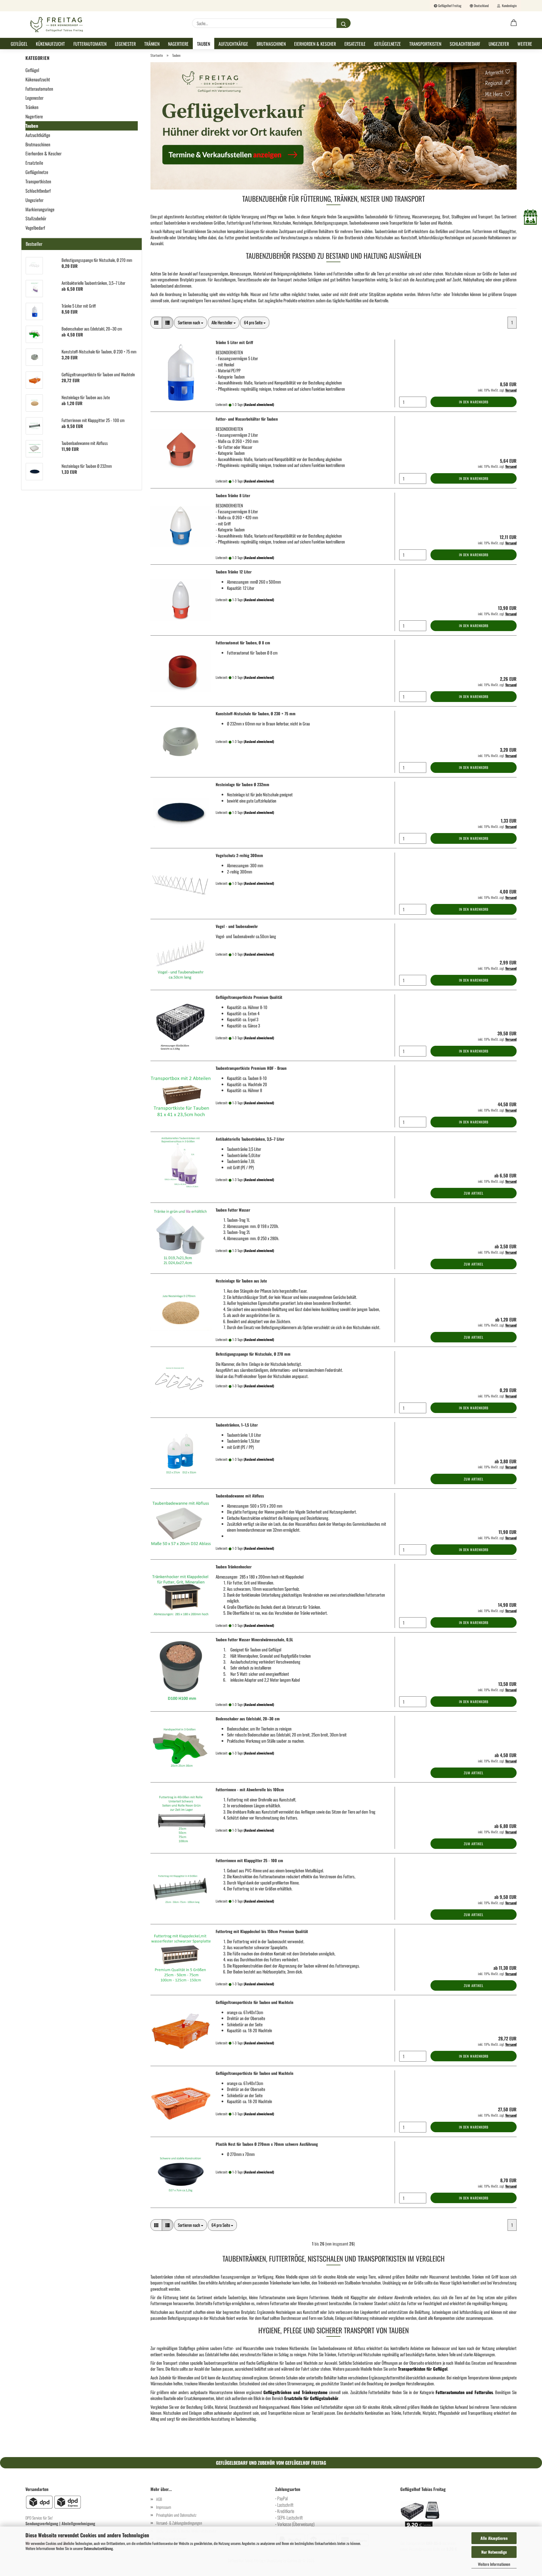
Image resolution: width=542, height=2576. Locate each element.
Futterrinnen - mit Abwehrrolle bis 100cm (250, 1789)
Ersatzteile (355, 44)
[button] (514, 23)
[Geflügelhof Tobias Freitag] (57, 25)
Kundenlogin (508, 6)
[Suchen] (344, 23)
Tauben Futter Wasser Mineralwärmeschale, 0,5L (254, 1639)
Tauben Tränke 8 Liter (233, 495)
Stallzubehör (36, 218)
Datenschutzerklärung (98, 2548)
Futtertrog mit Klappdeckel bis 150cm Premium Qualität (262, 1931)
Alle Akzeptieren (494, 2538)
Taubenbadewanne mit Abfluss (240, 1496)
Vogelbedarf (35, 228)
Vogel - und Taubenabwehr (237, 926)
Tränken (152, 44)
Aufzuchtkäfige (233, 44)
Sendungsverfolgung (42, 2523)
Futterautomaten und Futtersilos (464, 2392)
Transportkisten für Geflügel (423, 2369)
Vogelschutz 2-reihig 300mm (239, 855)
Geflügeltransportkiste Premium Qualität (249, 997)
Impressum (164, 2507)
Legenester (125, 44)
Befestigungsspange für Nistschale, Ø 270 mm (253, 1354)
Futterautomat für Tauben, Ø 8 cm (243, 643)
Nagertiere (178, 44)
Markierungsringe (40, 209)
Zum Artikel (474, 1193)
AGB (159, 2499)
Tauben (204, 44)
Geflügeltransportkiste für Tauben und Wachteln (254, 2002)
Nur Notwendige (494, 2552)
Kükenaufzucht (50, 44)
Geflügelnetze (387, 44)
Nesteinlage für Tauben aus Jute (241, 1281)
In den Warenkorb (474, 402)
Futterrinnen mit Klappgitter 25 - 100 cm (249, 1860)
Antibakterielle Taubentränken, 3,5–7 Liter (250, 1139)
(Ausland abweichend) (259, 404)
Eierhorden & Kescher (315, 44)
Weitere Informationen (494, 2564)
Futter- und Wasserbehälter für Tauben (247, 419)
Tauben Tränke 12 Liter (234, 572)
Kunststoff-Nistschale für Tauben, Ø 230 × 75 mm (256, 713)
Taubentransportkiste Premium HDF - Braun (251, 1068)
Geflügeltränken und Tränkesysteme (295, 2392)
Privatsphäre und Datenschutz (176, 2515)
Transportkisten (425, 44)
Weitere (525, 44)
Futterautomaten (90, 44)
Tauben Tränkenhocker (234, 1567)
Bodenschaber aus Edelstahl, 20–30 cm (248, 1719)
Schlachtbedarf (465, 44)
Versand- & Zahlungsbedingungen (179, 2523)
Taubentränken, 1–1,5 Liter (237, 1425)
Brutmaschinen (271, 44)
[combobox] (191, 322)
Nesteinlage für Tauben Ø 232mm (242, 784)
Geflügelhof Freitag (449, 6)
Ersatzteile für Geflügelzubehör (311, 2398)
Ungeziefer (499, 44)
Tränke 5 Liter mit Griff (234, 342)
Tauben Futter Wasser (233, 1210)
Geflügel (19, 44)
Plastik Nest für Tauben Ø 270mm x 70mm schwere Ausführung (267, 2144)
